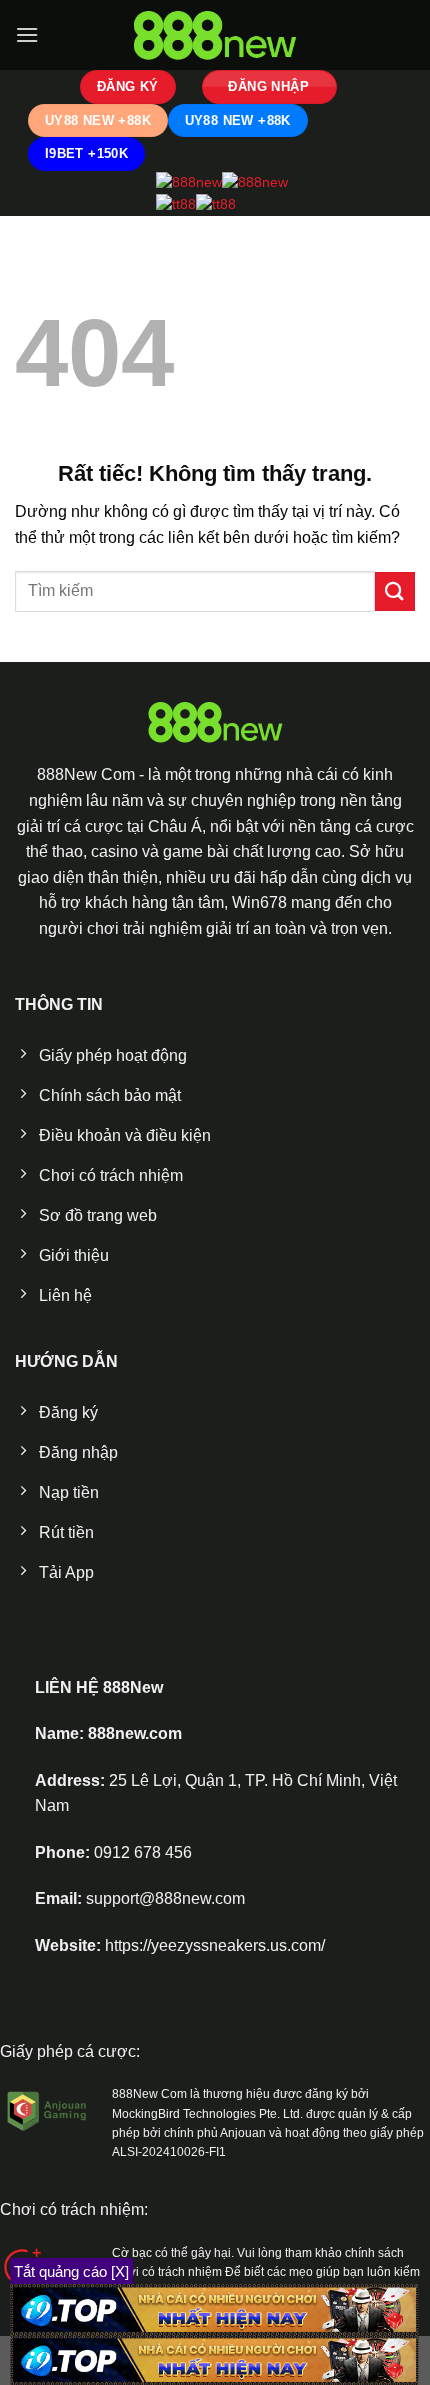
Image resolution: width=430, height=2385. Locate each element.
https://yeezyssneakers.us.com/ (215, 1945)
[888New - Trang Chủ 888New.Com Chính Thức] (215, 35)
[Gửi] (395, 591)
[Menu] (27, 34)
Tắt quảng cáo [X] (71, 2271)
